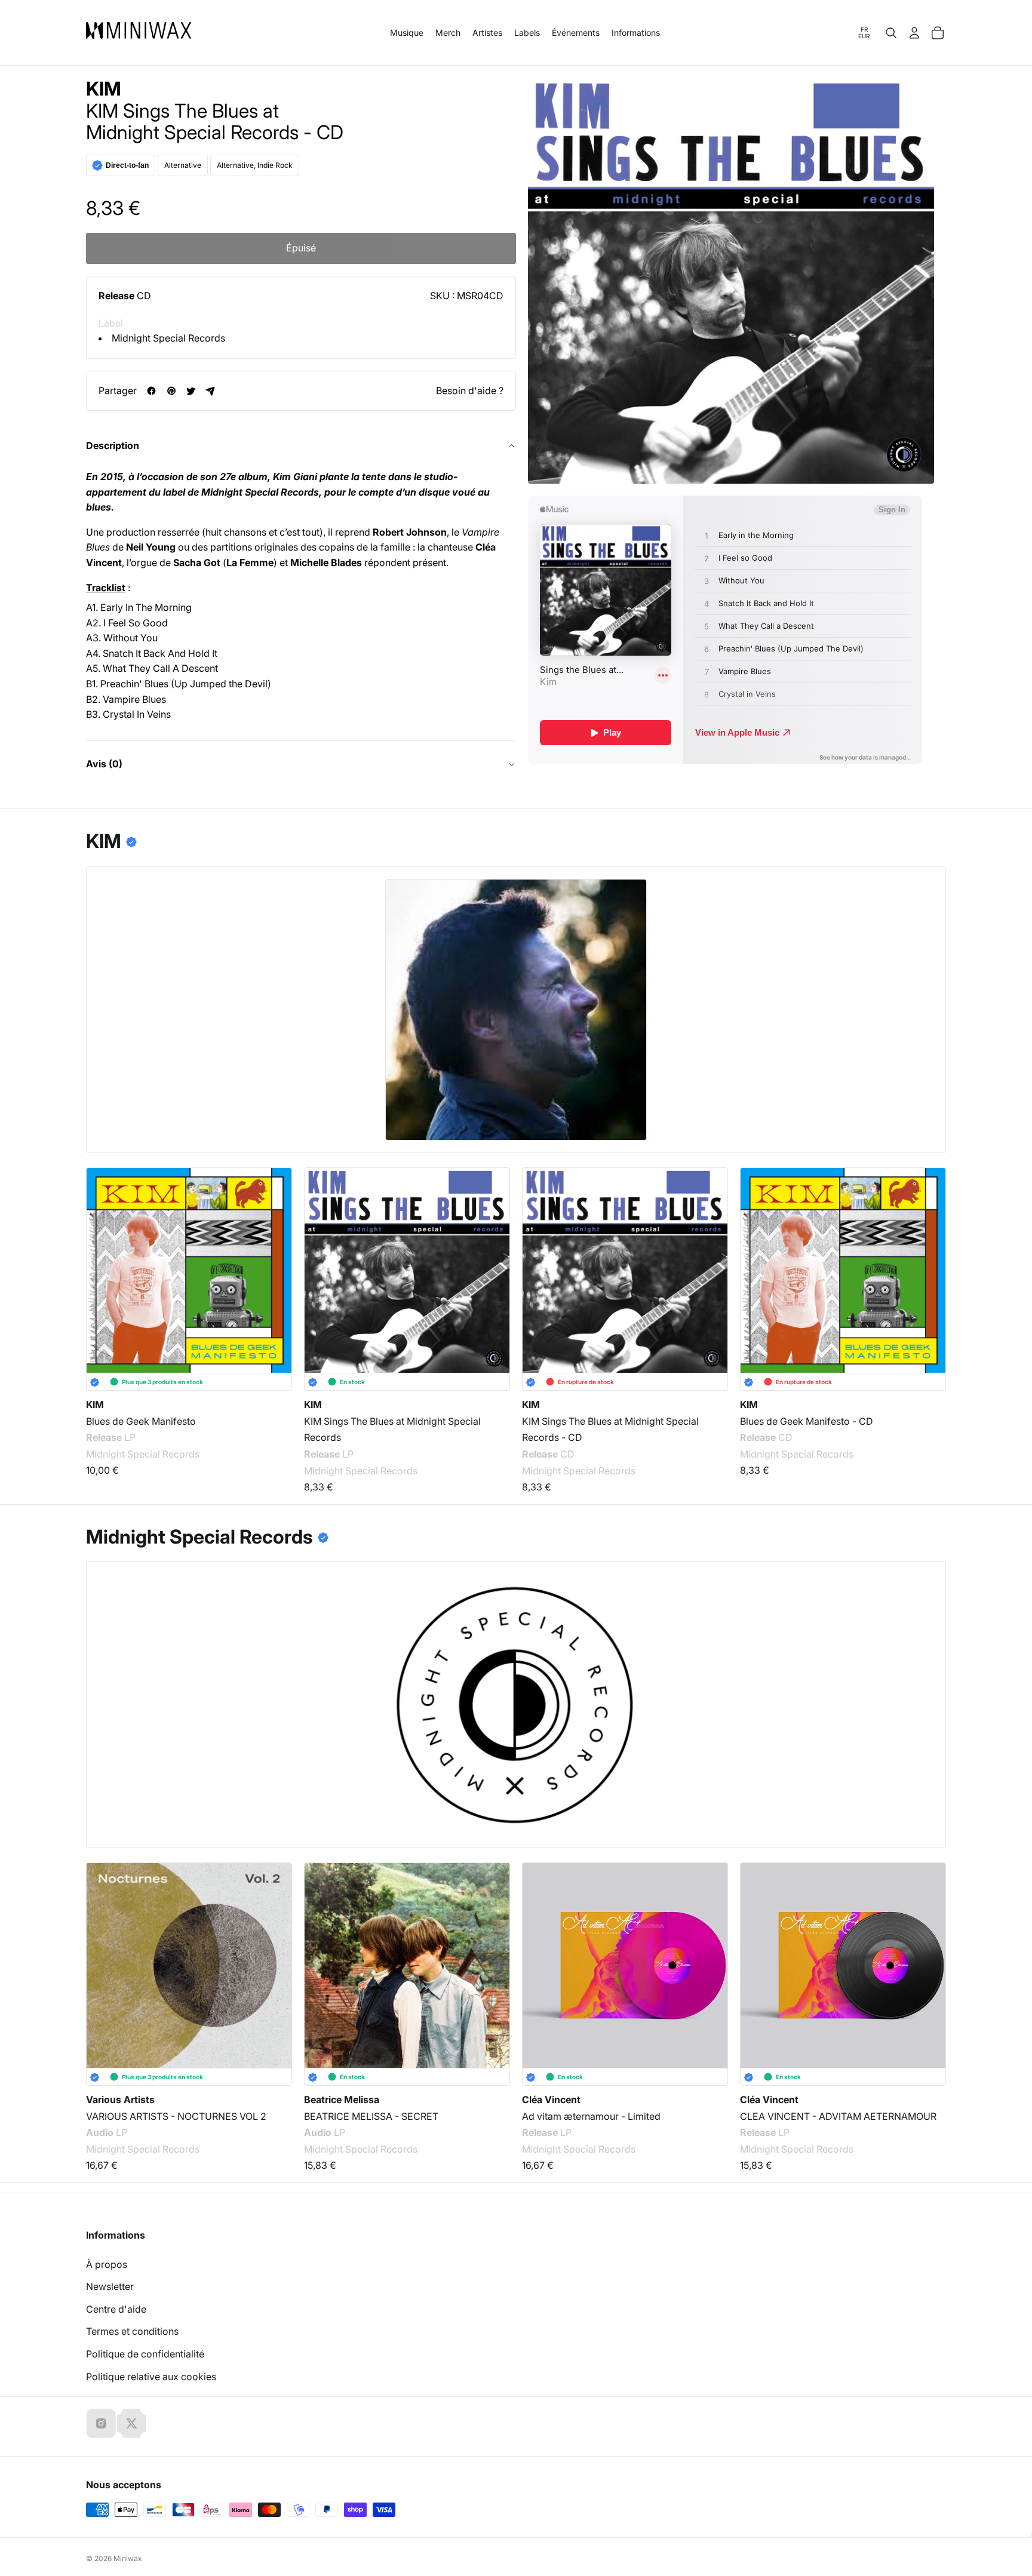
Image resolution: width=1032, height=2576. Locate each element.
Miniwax (128, 2558)
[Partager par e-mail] (211, 391)
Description (113, 445)
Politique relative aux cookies (151, 2377)
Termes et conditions (132, 2331)
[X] (131, 2423)
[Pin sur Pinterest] (171, 391)
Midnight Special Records (168, 338)
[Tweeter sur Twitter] (191, 391)
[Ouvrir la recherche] (891, 33)
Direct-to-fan (127, 165)
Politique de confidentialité (145, 2354)
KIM (104, 89)
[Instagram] (101, 2423)
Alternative (183, 165)
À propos (107, 2264)
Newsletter (110, 2286)
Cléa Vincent (551, 2099)
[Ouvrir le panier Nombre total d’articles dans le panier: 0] (938, 33)
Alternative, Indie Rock (255, 165)
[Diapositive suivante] (929, 1951)
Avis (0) (104, 764)
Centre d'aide (116, 2309)
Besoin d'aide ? (470, 391)
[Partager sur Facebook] (151, 391)
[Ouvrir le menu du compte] (914, 33)
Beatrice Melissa (342, 2099)
